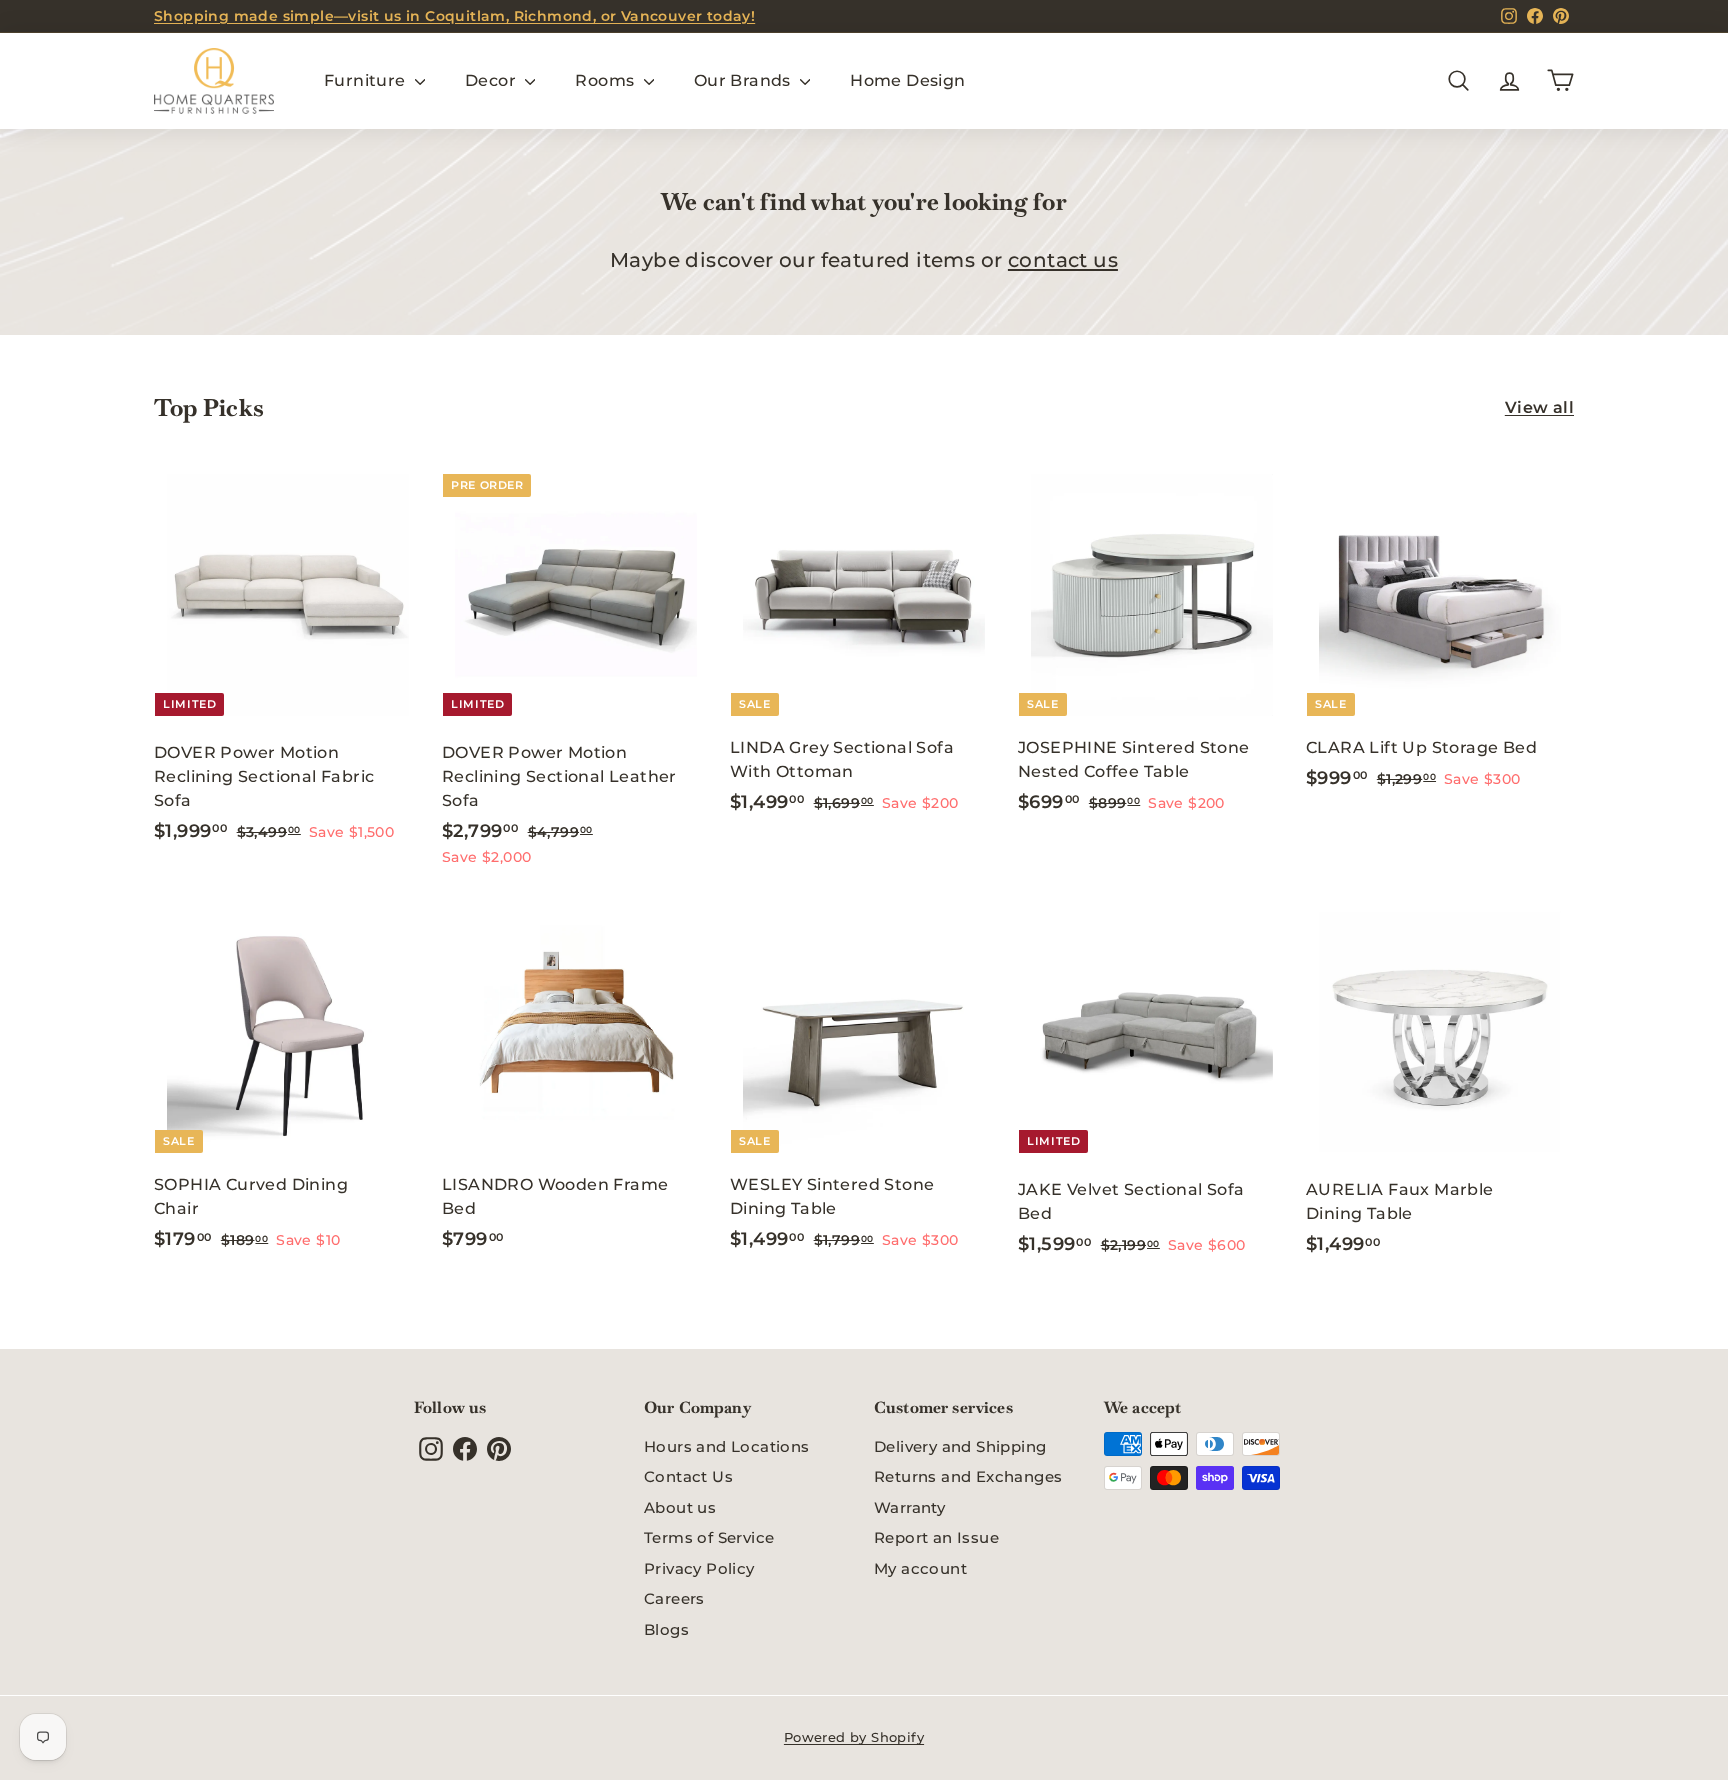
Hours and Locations (727, 1446)
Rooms (606, 80)
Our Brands (744, 80)
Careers (674, 1598)
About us (680, 1507)
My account (920, 1568)
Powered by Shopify (854, 1737)
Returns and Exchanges (968, 1476)
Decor (492, 80)
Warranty (909, 1507)
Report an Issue (936, 1537)
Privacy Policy (699, 1568)
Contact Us (688, 1476)
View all (1539, 407)
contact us (1063, 260)
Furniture (367, 80)
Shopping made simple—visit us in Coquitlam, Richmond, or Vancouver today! (454, 16)
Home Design (907, 80)
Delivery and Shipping (960, 1446)
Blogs (666, 1629)
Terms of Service (709, 1537)
